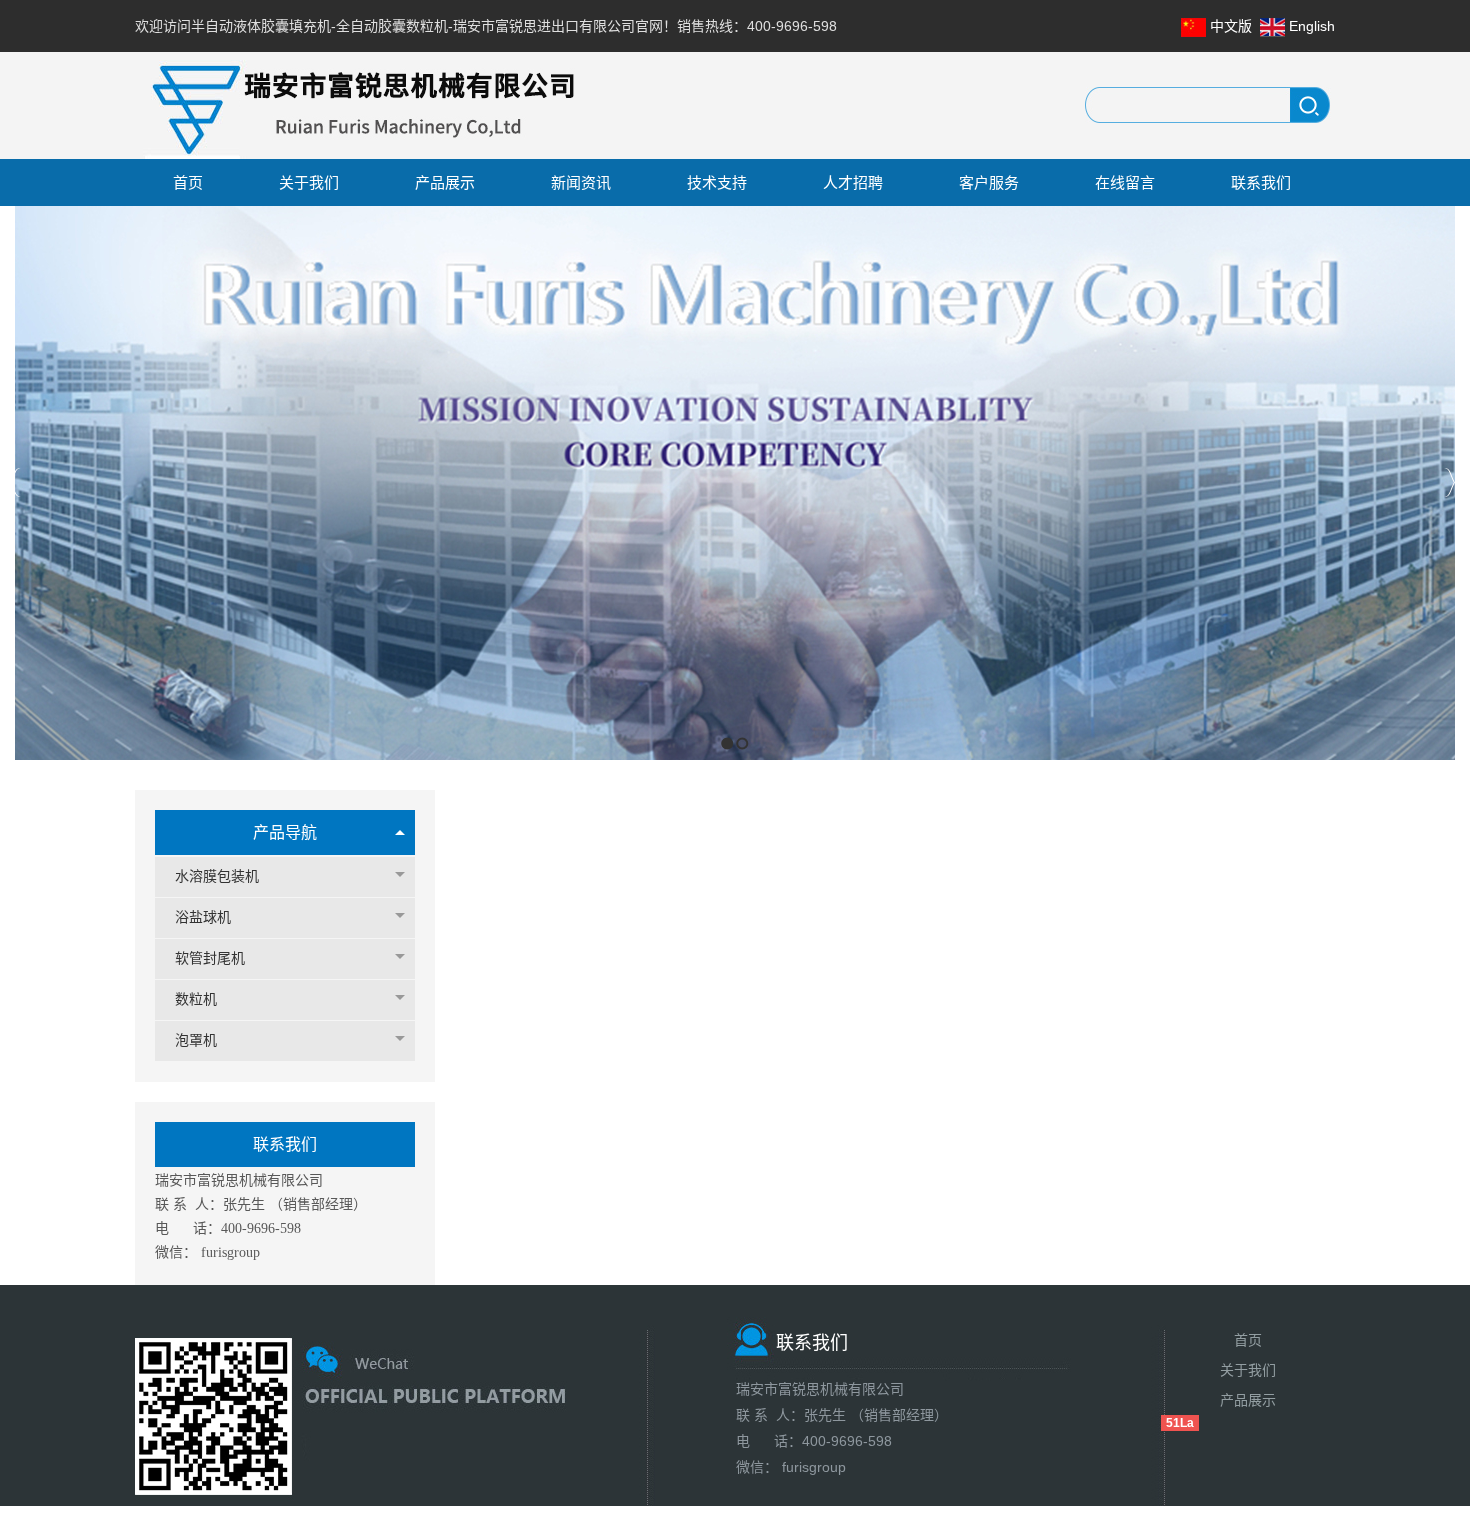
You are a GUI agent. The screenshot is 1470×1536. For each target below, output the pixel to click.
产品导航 (285, 832)
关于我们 (1248, 1370)
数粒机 (196, 999)
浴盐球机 (203, 917)
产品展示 (1248, 1400)
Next (1449, 482)
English (1312, 26)
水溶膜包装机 (217, 876)
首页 (1248, 1340)
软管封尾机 (210, 958)
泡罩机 (196, 1040)
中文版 (1231, 26)
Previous (15, 482)
